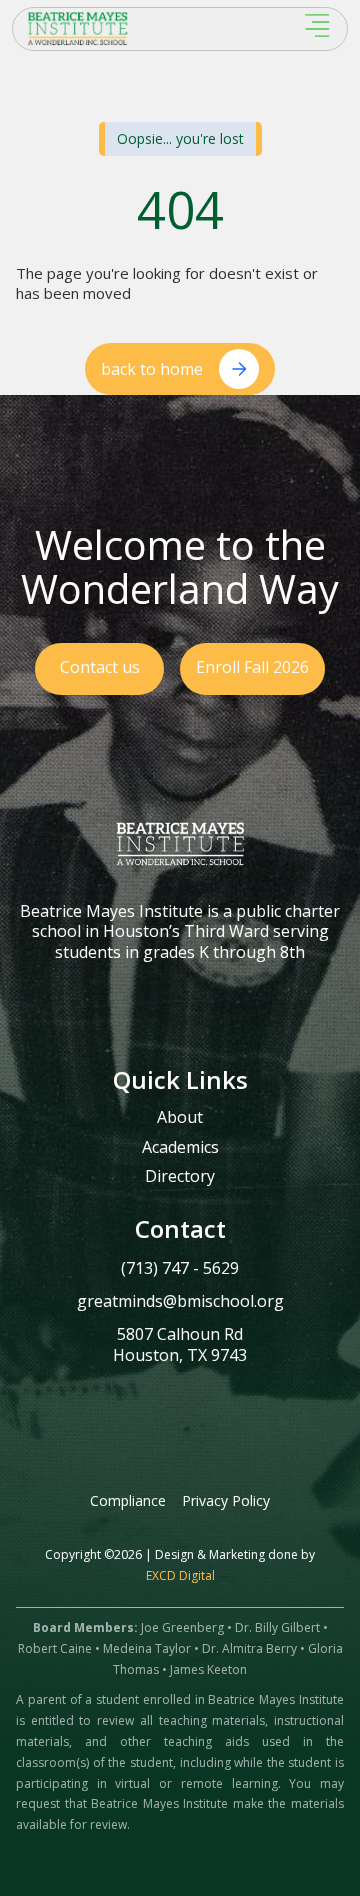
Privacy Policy (226, 1500)
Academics (180, 1148)
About (180, 1118)
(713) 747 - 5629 (180, 1268)
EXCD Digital (180, 1575)
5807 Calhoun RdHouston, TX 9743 (180, 1344)
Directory (180, 1177)
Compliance (128, 1500)
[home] (126, 28)
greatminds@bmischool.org (180, 1301)
